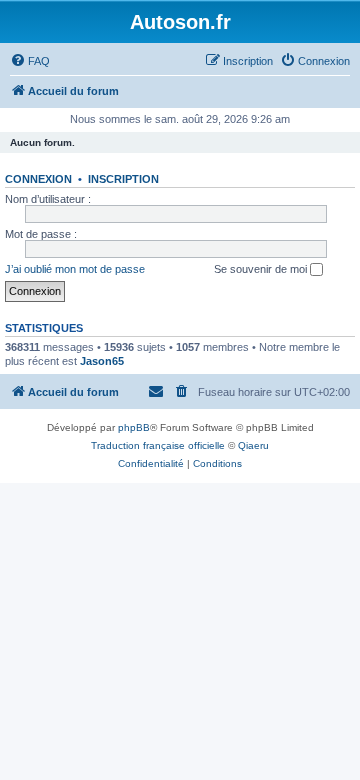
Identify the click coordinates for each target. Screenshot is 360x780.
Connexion (38, 179)
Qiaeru (253, 445)
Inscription (123, 179)
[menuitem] (30, 61)
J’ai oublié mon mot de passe (75, 269)
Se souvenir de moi (262, 269)
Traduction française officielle (158, 445)
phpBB (134, 427)
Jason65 (102, 361)
